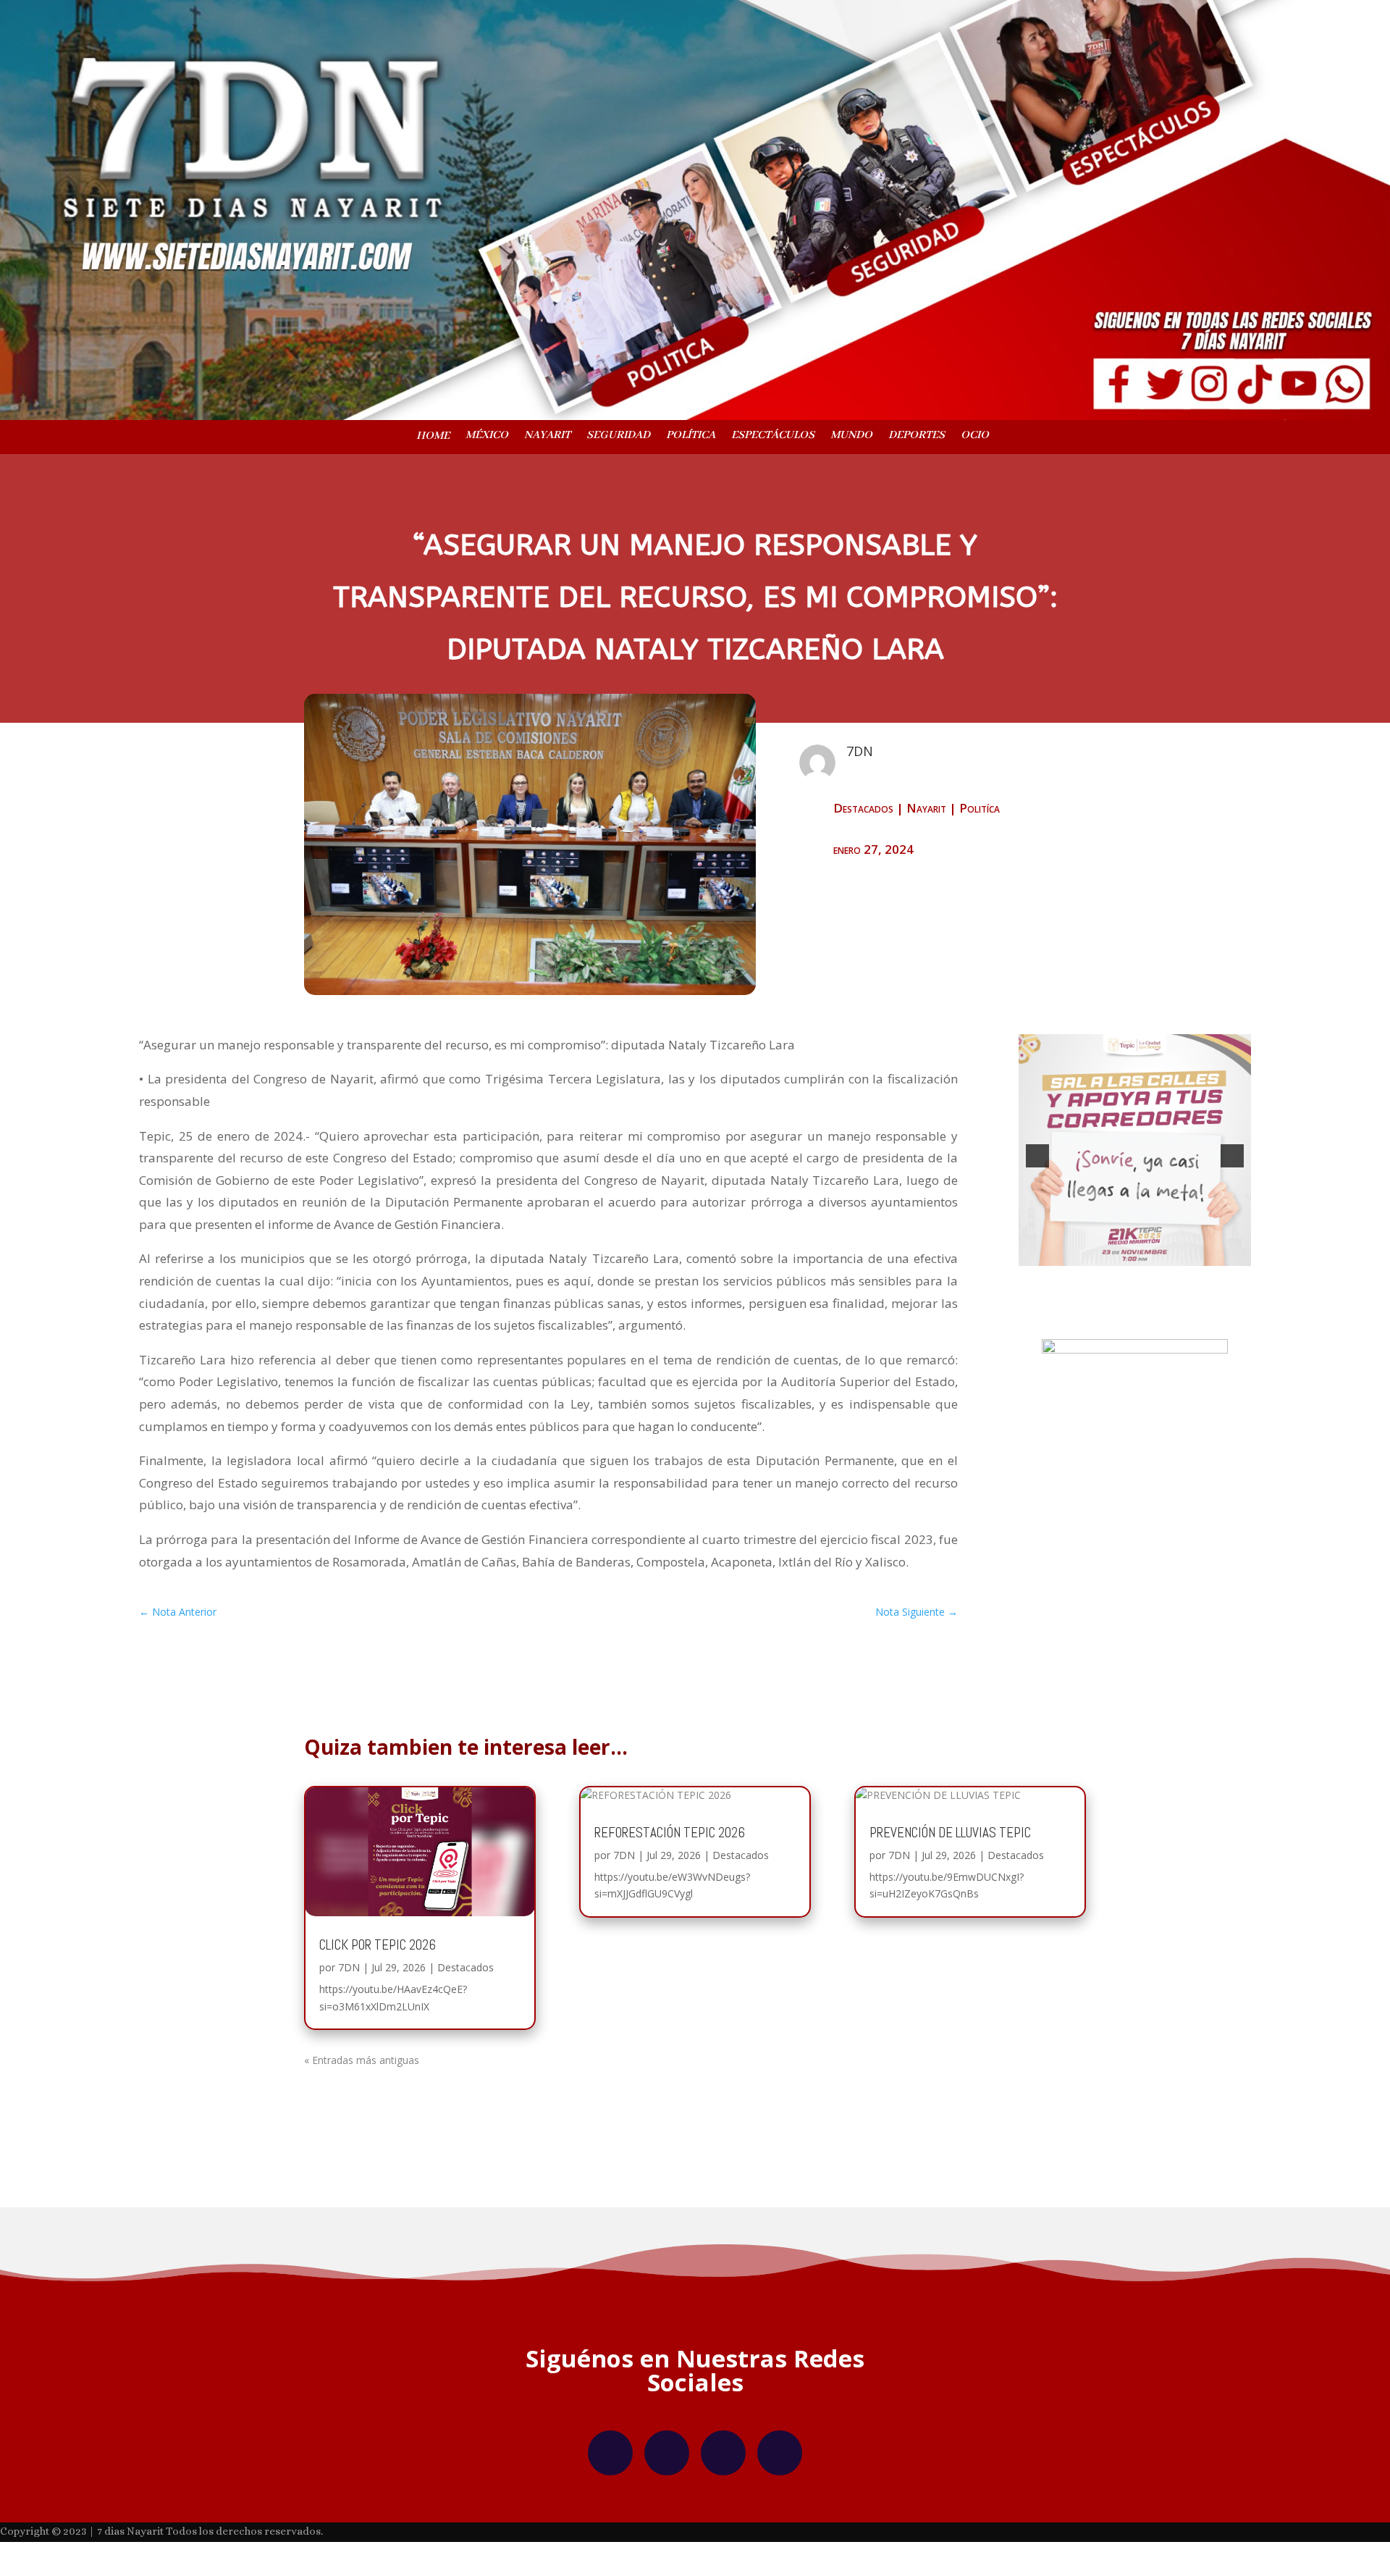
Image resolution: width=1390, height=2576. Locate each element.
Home (433, 437)
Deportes (917, 436)
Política (691, 436)
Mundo (851, 436)
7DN (349, 1989)
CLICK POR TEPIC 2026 (378, 1967)
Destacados (863, 808)
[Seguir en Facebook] (610, 2475)
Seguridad (618, 436)
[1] (1120, 1287)
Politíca (980, 808)
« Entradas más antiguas (362, 2082)
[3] (1150, 1287)
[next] (1232, 1167)
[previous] (1037, 1167)
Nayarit (547, 436)
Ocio (975, 436)
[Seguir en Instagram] (667, 2475)
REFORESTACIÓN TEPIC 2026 (670, 1854)
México (487, 436)
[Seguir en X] (723, 2475)
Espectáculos (773, 436)
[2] (1135, 1287)
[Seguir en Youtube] (780, 2475)
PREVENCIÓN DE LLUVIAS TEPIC (950, 1854)
